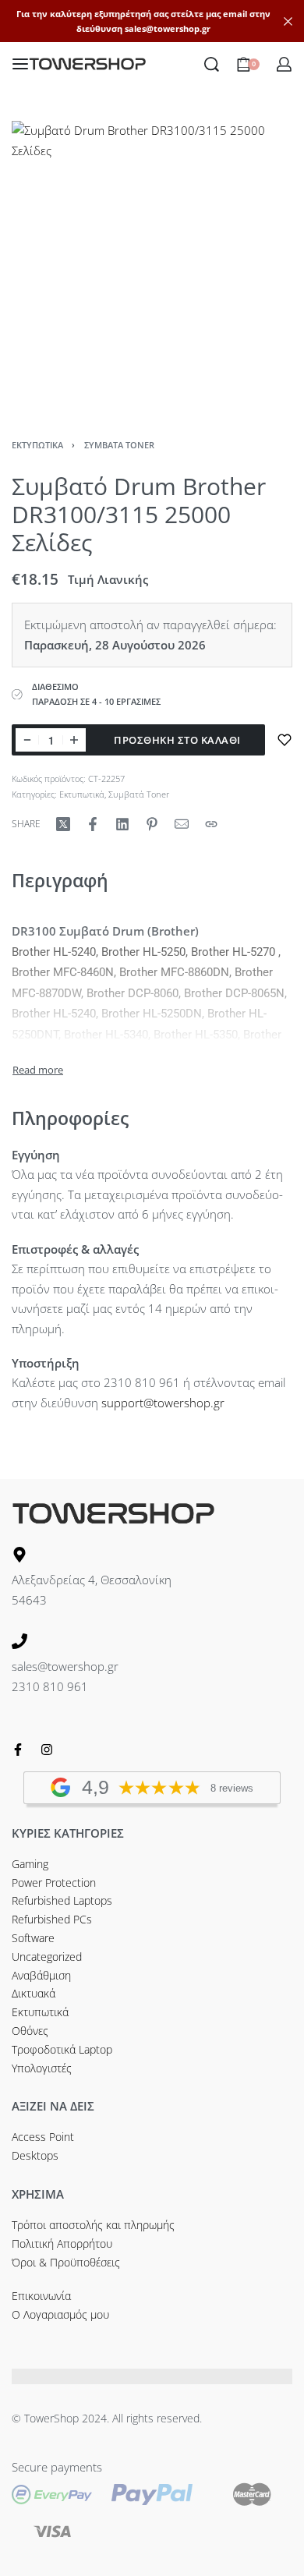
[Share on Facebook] (93, 824)
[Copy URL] (211, 824)
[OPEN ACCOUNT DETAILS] (284, 64)
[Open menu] (20, 64)
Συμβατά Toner (119, 445)
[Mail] (182, 824)
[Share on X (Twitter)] (63, 824)
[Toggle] (38, 1070)
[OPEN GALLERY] (152, 261)
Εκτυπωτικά (37, 445)
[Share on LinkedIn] (122, 824)
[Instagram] (47, 1750)
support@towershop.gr (163, 1403)
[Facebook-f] (18, 1750)
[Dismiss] (288, 21)
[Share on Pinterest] (152, 824)
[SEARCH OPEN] (212, 64)
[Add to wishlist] (285, 740)
